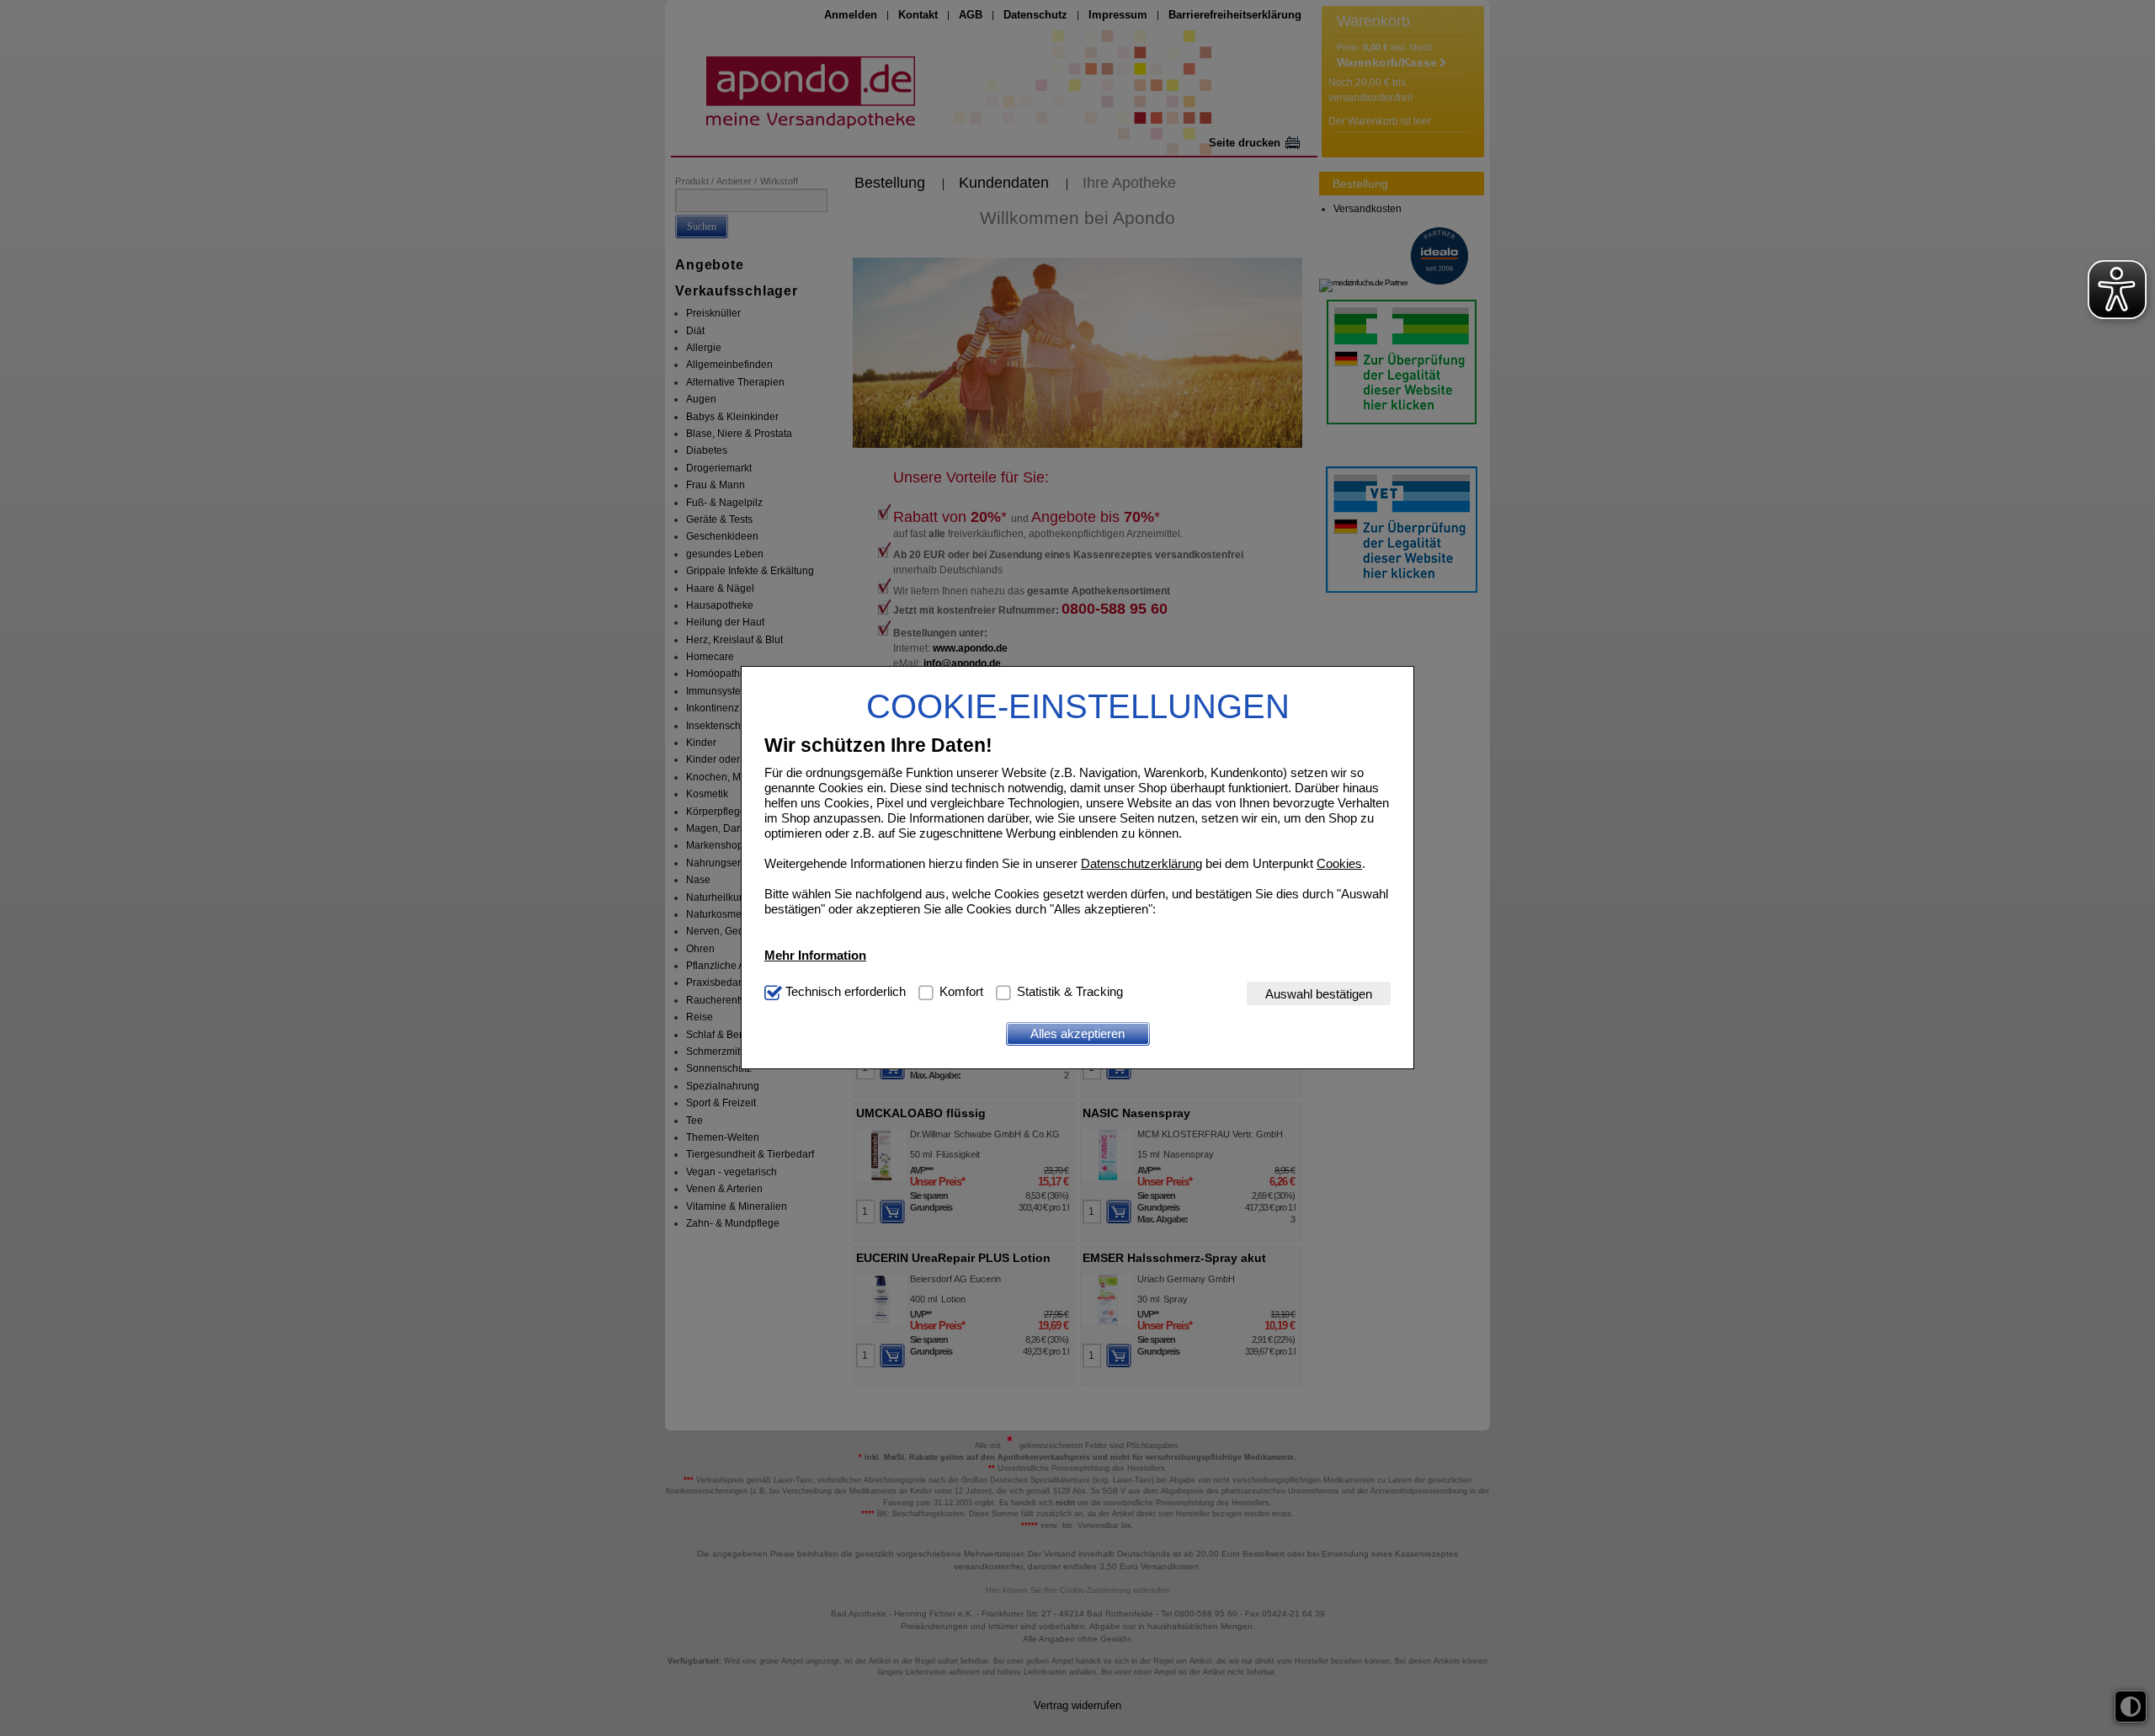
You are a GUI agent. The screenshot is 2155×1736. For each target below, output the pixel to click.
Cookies (1339, 863)
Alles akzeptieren (1077, 1033)
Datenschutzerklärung (1141, 863)
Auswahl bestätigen (1319, 994)
